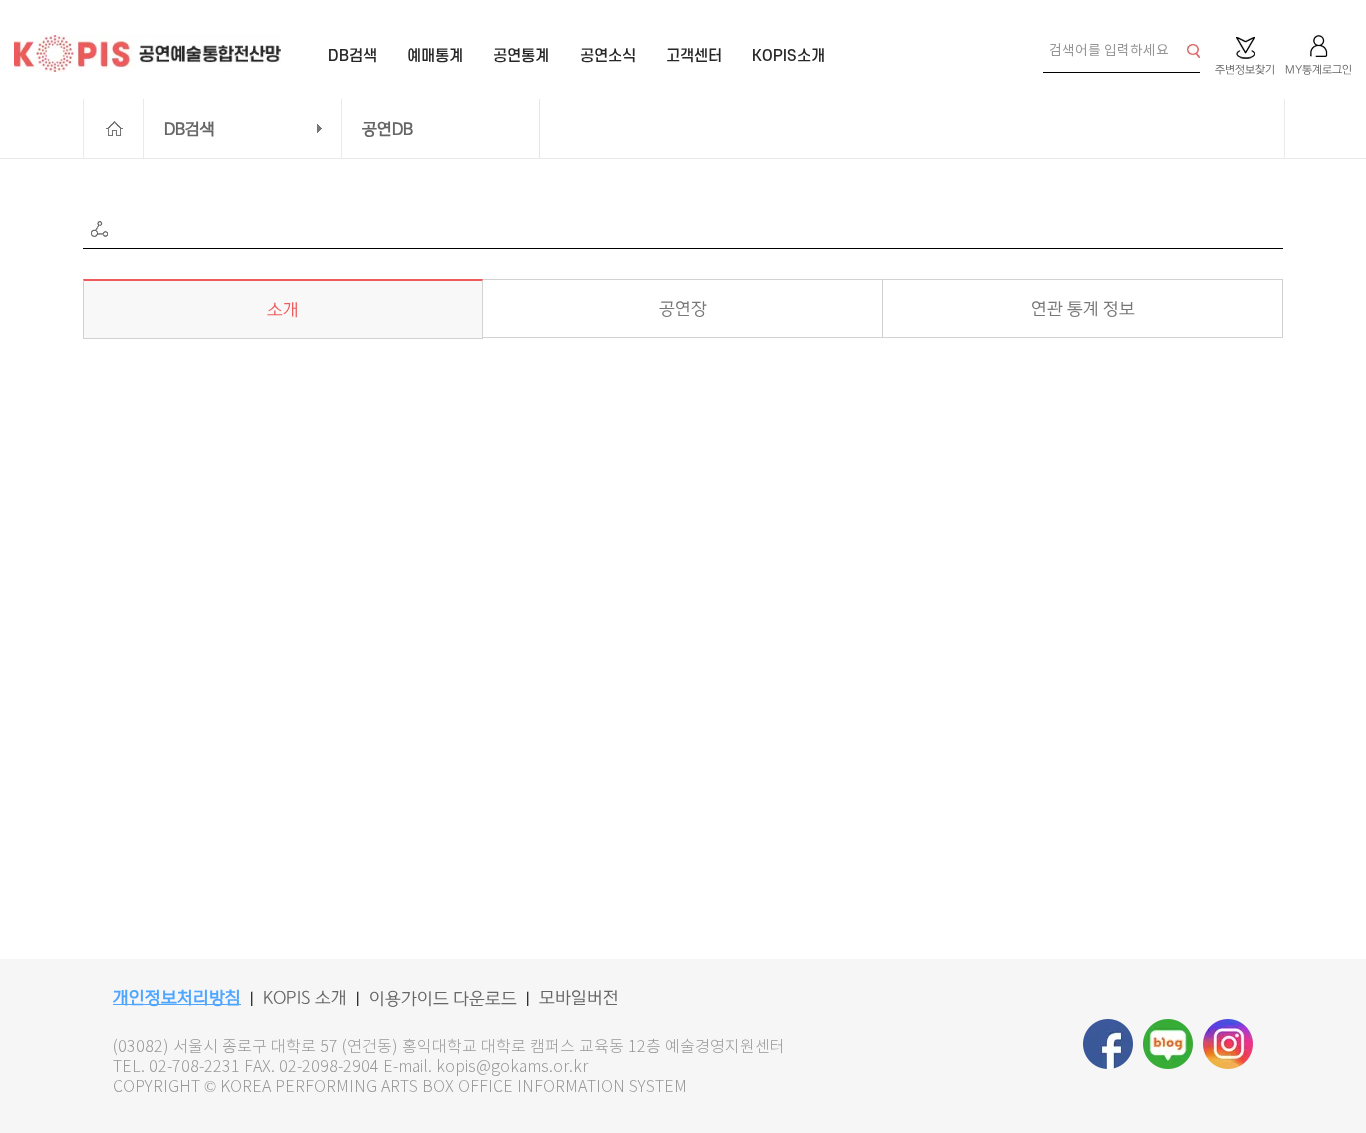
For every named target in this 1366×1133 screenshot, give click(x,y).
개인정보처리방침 (177, 998)
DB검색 (189, 129)
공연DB (387, 129)
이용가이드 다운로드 (443, 999)
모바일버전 (579, 998)
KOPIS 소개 (305, 998)
